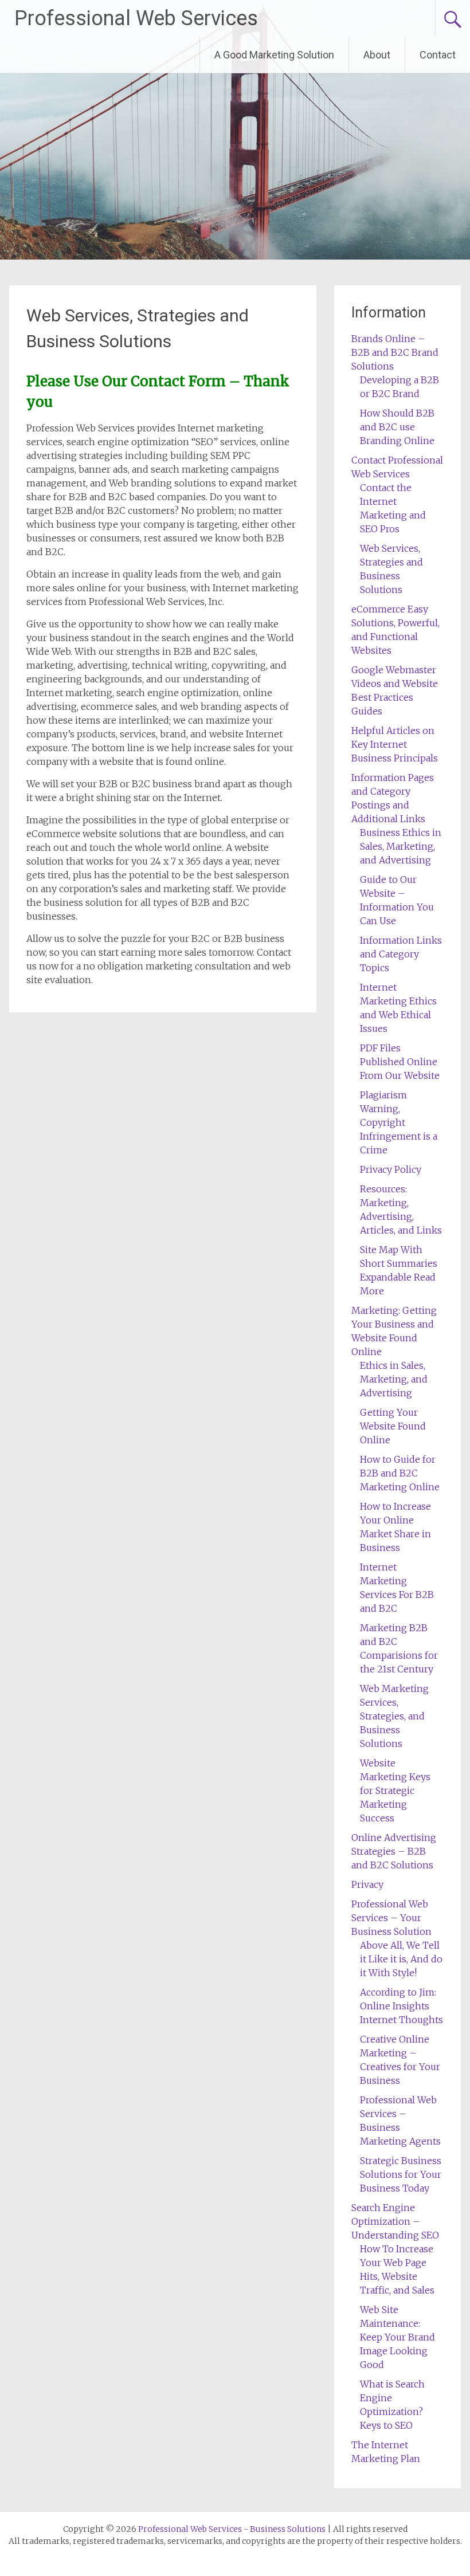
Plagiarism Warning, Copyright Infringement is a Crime (399, 1122)
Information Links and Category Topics (401, 954)
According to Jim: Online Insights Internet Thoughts (402, 2006)
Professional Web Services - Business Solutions (232, 2529)
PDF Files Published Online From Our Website (400, 1062)
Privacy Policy (391, 1169)
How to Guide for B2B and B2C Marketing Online (400, 1473)
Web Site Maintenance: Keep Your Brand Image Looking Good (397, 2337)
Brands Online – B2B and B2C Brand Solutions (395, 352)
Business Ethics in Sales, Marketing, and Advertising (401, 846)
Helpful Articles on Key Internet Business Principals (395, 744)
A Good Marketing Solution (274, 55)
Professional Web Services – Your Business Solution (391, 1918)
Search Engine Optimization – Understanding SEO (395, 2221)
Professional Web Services (136, 18)
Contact (438, 55)
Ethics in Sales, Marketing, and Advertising (394, 1379)
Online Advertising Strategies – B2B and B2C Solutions (394, 1851)
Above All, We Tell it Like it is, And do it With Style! (401, 1959)
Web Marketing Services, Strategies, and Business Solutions (394, 1716)
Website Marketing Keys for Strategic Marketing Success (395, 1790)
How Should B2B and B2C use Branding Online (397, 427)
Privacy (367, 1884)
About (377, 55)
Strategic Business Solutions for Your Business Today (401, 2174)
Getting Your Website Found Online (393, 1426)
